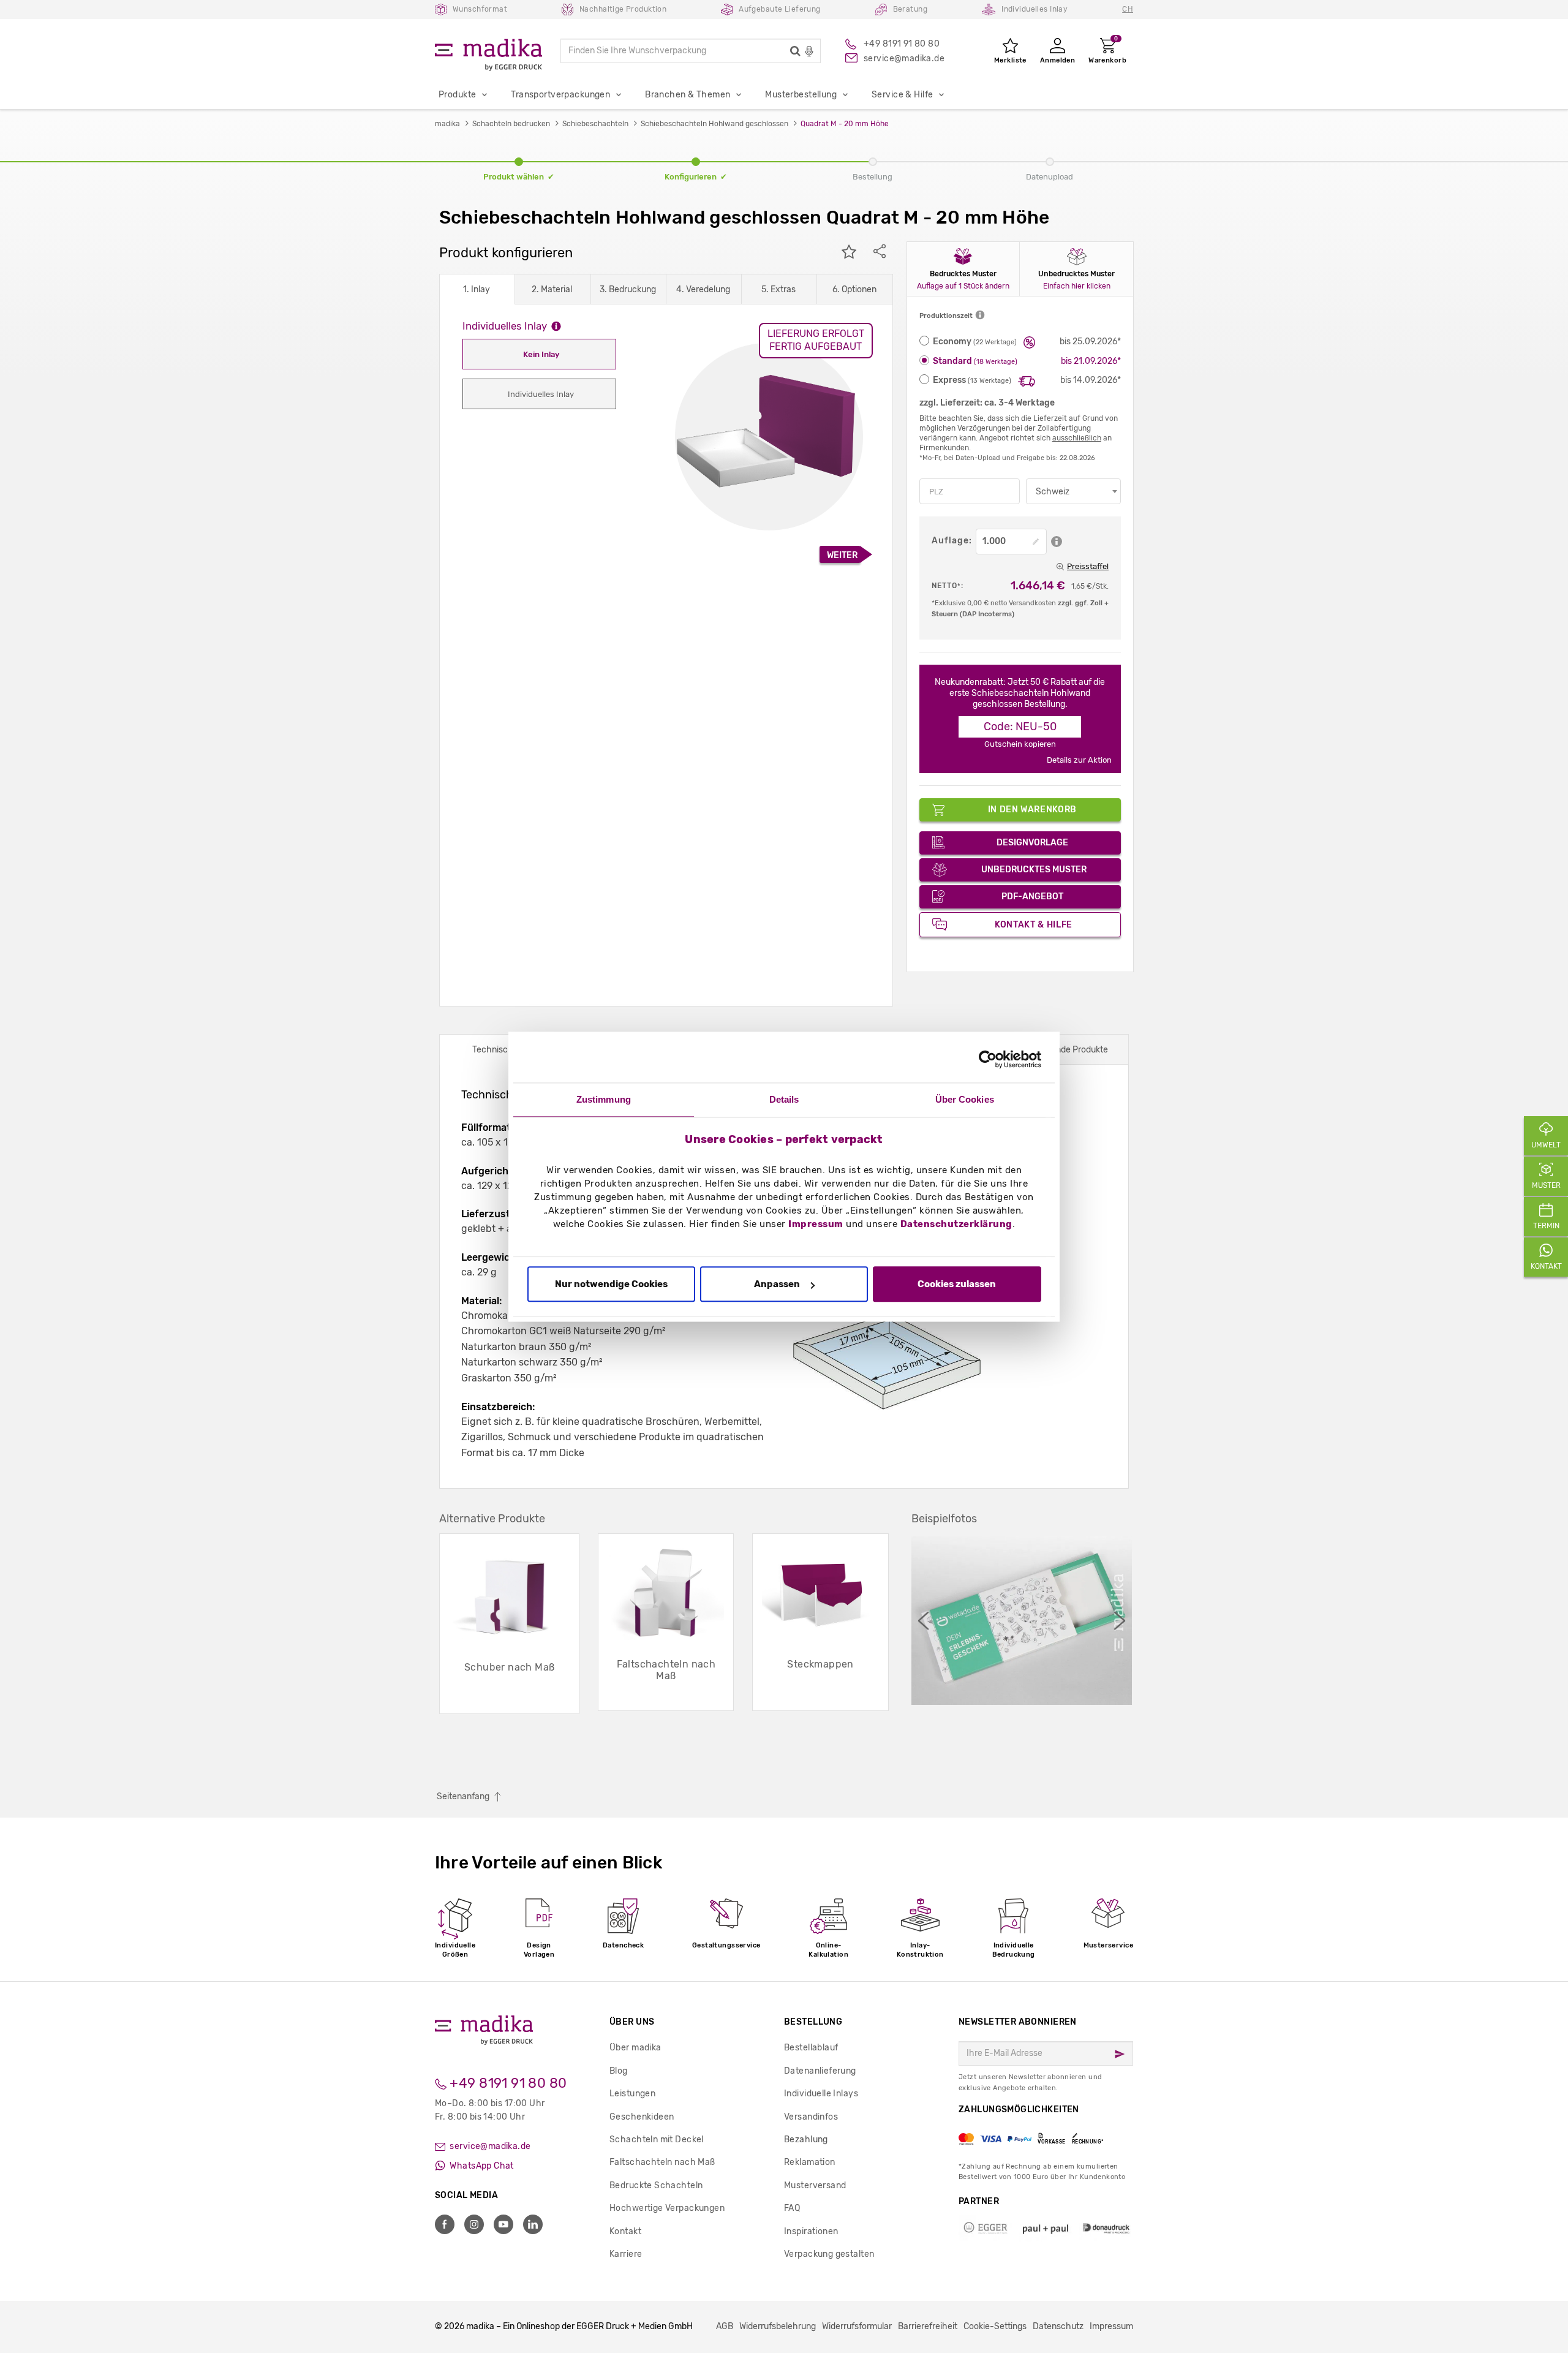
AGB (725, 2326)
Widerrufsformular (857, 2326)
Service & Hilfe (902, 95)
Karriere (626, 2254)
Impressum (816, 1224)
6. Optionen (854, 289)
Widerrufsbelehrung (778, 2326)
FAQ (792, 2208)
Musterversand (815, 2185)
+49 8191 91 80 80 (507, 2083)
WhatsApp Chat (481, 2166)
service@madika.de (489, 2146)
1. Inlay (477, 289)
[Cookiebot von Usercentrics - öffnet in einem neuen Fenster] (988, 1059)
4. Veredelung (703, 289)
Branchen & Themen (688, 95)
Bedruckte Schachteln (656, 2185)
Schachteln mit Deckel (657, 2140)
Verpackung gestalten (829, 2254)
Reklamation (810, 2162)
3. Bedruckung (628, 289)
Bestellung (813, 2022)
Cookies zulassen (957, 1285)
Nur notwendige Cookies (611, 1285)
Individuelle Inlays (821, 2094)
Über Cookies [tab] (965, 1099)
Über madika (635, 2048)
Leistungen (632, 2094)
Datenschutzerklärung (956, 1224)
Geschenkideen (642, 2117)
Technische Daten (508, 1050)
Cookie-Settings (995, 2326)
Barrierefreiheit (928, 2326)
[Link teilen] (880, 253)
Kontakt (625, 2231)
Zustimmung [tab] (604, 1099)
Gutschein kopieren (1020, 744)
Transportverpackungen (560, 95)
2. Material (552, 289)
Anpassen (777, 1285)
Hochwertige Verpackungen (667, 2208)
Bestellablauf (811, 2048)
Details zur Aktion (1079, 760)
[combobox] (1073, 491)
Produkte (457, 95)
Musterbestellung (801, 95)
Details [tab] (784, 1099)
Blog (619, 2071)
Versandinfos (811, 2117)
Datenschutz (1058, 2326)
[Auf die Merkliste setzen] (849, 253)
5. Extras (778, 289)
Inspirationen (811, 2231)
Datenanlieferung (820, 2071)
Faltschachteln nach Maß (662, 2162)
